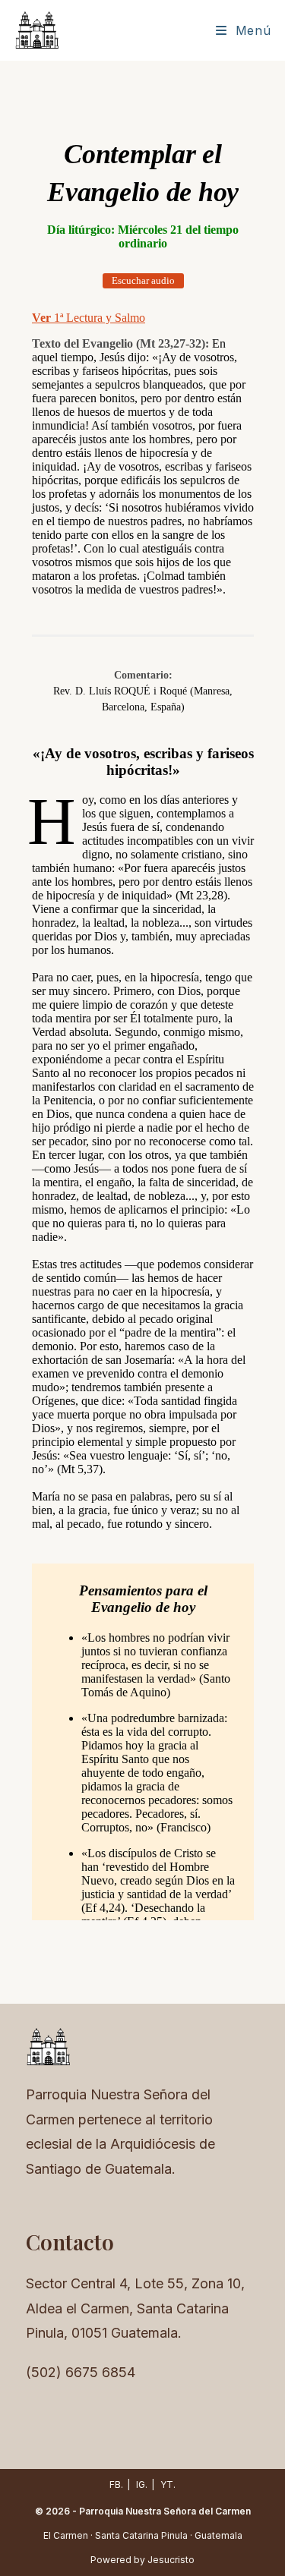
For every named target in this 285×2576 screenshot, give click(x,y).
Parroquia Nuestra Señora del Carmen (165, 2511)
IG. (142, 2485)
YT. (168, 2485)
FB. (116, 2485)
